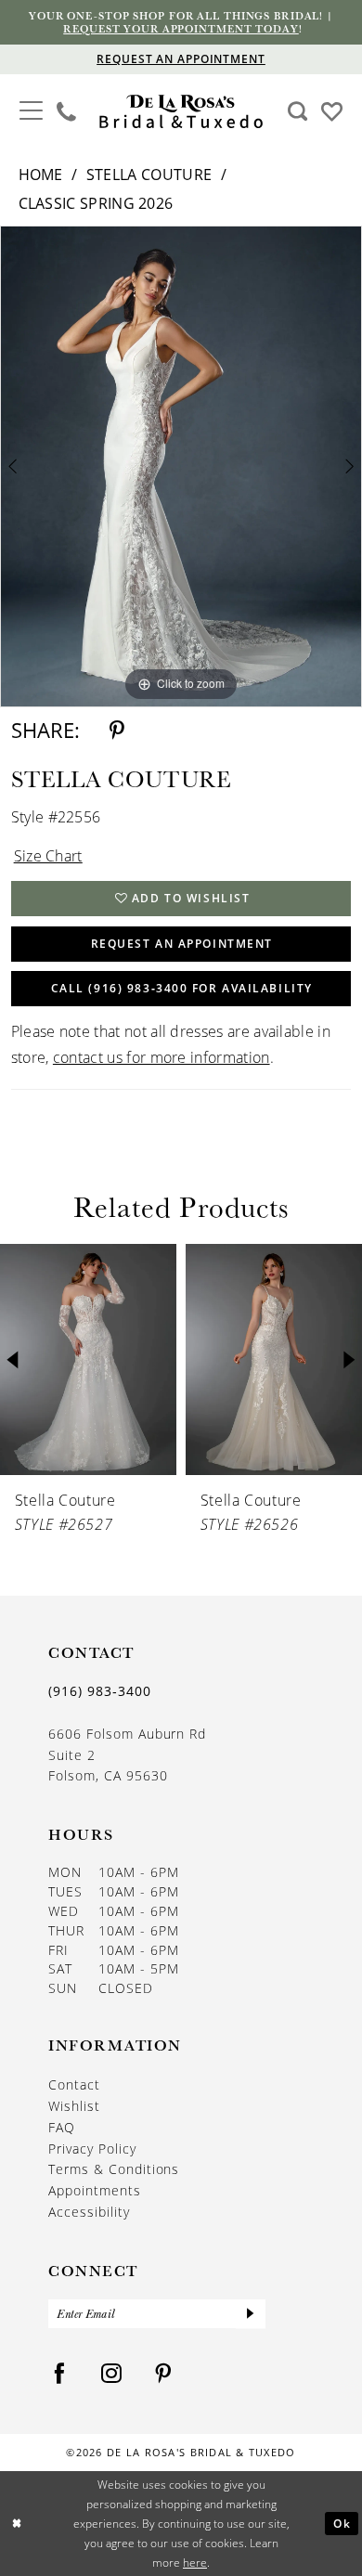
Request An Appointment (182, 944)
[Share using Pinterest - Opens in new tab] (117, 731)
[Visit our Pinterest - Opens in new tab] (164, 2374)
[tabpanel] (181, 467)
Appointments (95, 2191)
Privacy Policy (92, 2149)
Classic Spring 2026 (96, 203)
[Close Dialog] (17, 2524)
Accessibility (89, 2212)
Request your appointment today (181, 28)
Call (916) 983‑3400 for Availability (182, 988)
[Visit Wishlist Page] (332, 110)
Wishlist (74, 2106)
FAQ (62, 2128)
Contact (74, 2085)
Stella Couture (149, 175)
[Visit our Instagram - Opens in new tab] (112, 2374)
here (195, 2563)
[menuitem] (31, 112)
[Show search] (297, 111)
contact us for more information (162, 1057)
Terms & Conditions (114, 2169)
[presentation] (88, 1359)
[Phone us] (67, 111)
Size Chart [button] (48, 856)
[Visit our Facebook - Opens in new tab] (60, 2374)
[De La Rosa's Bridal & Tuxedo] (181, 112)
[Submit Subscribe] (251, 2314)
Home (41, 175)
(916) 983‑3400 (100, 1691)
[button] (31, 110)
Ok (342, 2523)
